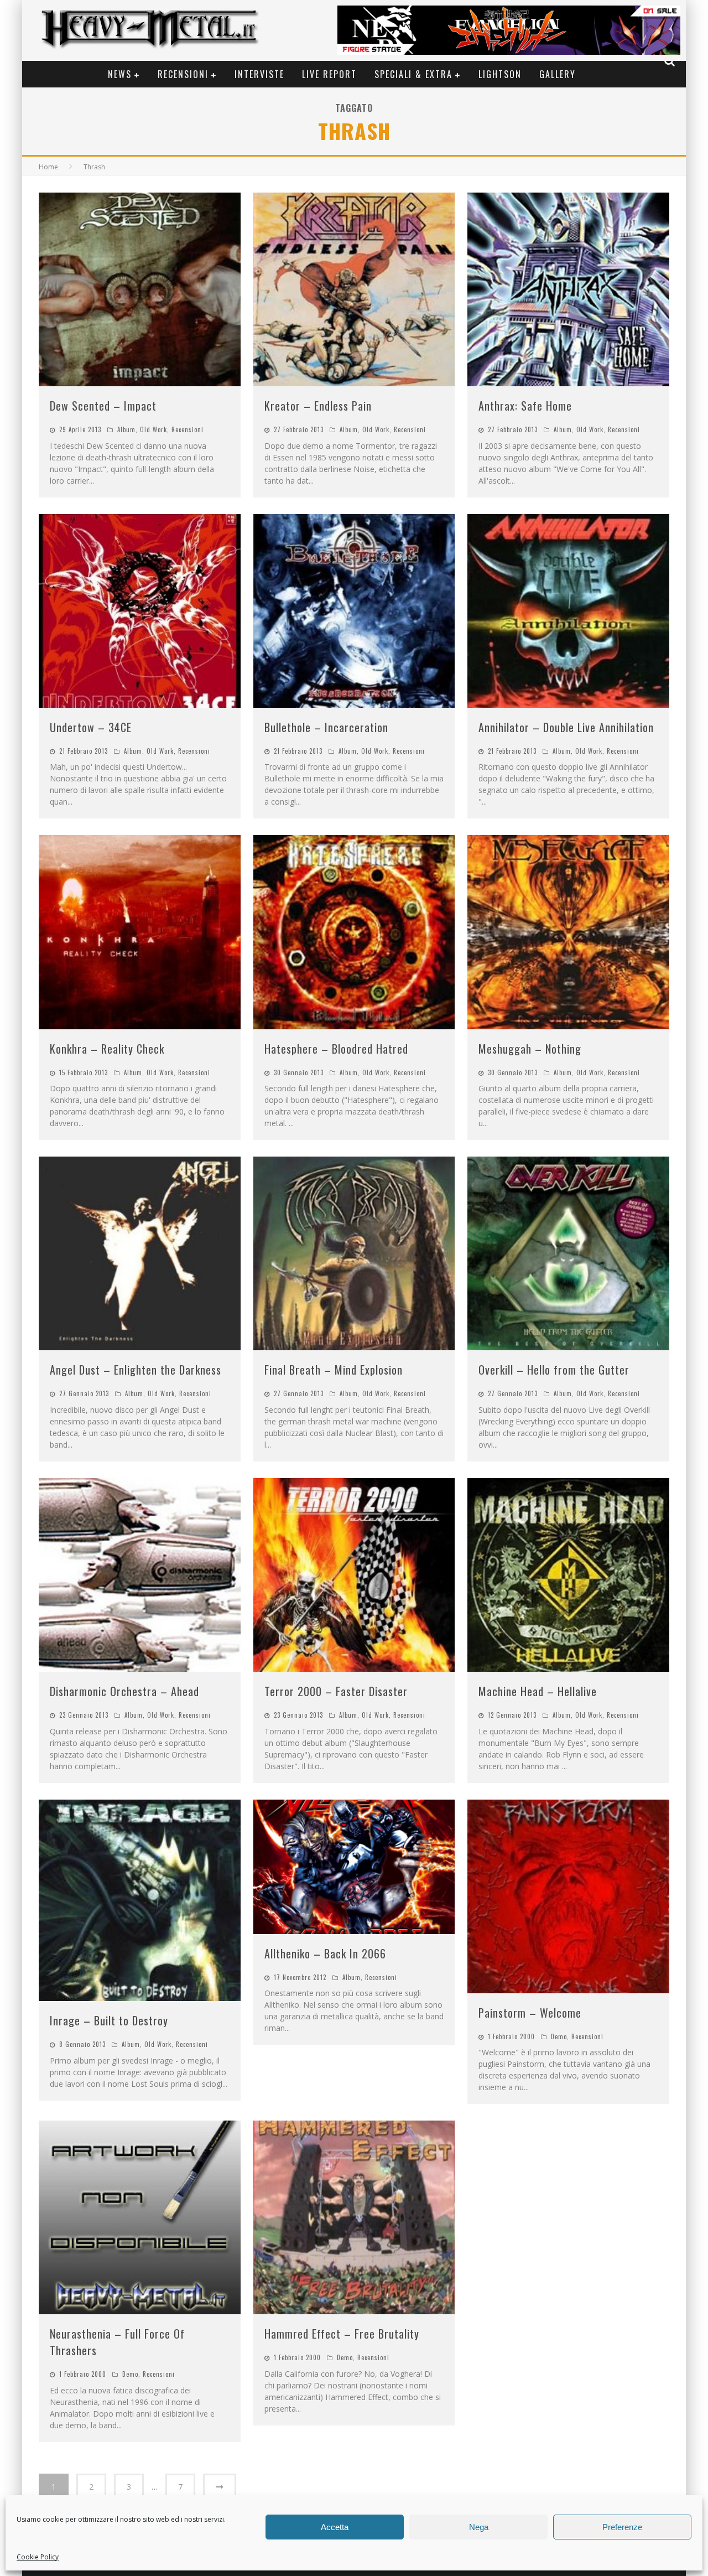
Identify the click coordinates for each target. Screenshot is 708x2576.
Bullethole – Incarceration (326, 727)
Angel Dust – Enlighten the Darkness (136, 1370)
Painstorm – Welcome (530, 2013)
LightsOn (500, 74)
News (120, 74)
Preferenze (622, 2527)
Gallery (558, 74)
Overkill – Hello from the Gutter (554, 1370)
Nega (479, 2527)
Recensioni (183, 74)
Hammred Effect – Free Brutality (342, 2334)
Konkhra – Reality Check (107, 1049)
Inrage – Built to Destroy (109, 2020)
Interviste (259, 74)
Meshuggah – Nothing (530, 1049)
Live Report (329, 74)
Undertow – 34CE (91, 727)
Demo (559, 2036)
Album (126, 429)
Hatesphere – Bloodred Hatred (336, 1049)
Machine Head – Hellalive (538, 1691)
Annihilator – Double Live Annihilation (566, 727)
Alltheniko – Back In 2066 (325, 1953)
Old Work (153, 429)
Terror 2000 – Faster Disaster (336, 1691)
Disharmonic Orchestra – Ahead (124, 1691)
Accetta (335, 2527)
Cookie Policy (38, 2557)
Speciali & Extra (413, 74)
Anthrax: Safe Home (525, 406)
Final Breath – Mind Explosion (334, 1370)
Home (48, 167)
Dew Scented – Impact (103, 406)
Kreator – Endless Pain (318, 406)
